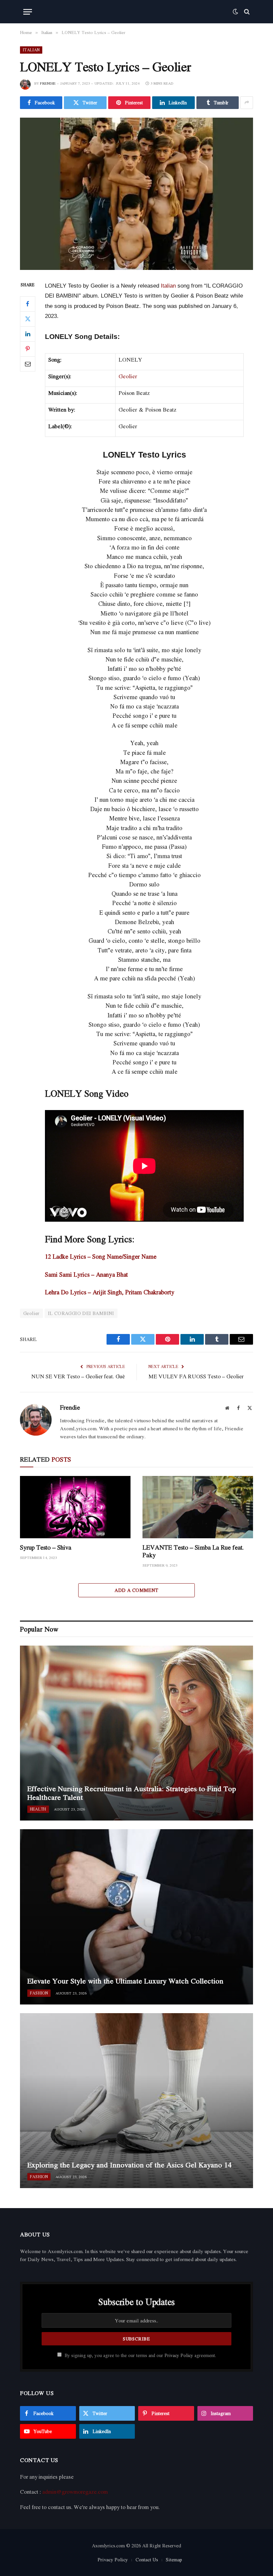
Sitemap (174, 2560)
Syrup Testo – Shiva (46, 1547)
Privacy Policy (179, 2355)
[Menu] (28, 12)
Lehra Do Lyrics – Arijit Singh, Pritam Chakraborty (110, 1292)
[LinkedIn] (28, 334)
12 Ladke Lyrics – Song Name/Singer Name (101, 1256)
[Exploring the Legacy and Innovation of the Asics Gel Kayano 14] (136, 2101)
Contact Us (147, 2560)
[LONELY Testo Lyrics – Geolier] (136, 194)
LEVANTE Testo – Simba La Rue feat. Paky (193, 1551)
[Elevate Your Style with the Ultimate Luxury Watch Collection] (136, 1917)
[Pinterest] (28, 349)
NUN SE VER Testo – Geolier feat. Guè (78, 1376)
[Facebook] (28, 304)
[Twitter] (28, 319)
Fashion (39, 1993)
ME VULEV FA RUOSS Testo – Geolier (196, 1376)
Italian (31, 50)
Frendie (48, 83)
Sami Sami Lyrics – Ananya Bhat (86, 1274)
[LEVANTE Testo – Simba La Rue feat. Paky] (198, 1507)
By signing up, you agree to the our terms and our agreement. (140, 2355)
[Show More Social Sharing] (247, 103)
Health (38, 1809)
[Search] (246, 12)
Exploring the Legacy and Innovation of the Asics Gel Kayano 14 (129, 2165)
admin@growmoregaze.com (75, 2492)
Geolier (128, 376)
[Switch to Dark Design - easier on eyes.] (235, 12)
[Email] (28, 364)
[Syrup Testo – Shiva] (75, 1507)
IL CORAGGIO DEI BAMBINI (81, 1313)
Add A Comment (136, 1590)
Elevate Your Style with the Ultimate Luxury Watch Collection (125, 1981)
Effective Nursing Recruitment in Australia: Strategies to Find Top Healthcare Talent (132, 1793)
